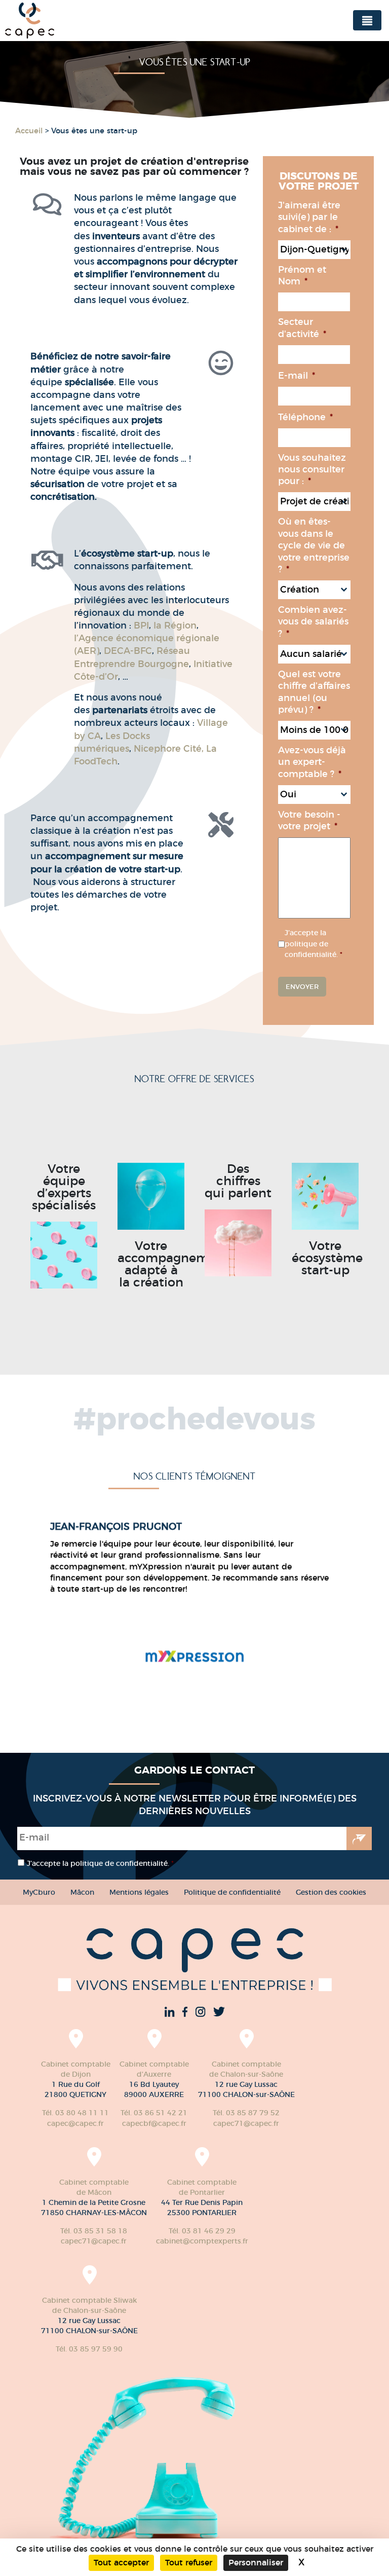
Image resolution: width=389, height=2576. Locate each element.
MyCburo (39, 1892)
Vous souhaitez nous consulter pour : (312, 470)
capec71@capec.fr (246, 2123)
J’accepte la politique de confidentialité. (314, 944)
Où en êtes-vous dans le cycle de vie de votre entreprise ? (314, 545)
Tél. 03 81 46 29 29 (202, 2231)
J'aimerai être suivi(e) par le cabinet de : (309, 217)
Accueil (29, 131)
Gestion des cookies (331, 1892)
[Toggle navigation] (367, 20)
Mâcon (82, 1892)
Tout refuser (189, 2563)
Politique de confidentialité (232, 1892)
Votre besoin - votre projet (309, 820)
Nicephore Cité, (169, 749)
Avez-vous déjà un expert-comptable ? (312, 762)
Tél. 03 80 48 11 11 (75, 2113)
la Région (175, 625)
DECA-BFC (128, 651)
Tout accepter (121, 2563)
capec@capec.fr (75, 2123)
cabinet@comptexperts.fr (202, 2241)
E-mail (297, 376)
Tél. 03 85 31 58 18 (94, 2231)
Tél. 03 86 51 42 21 (154, 2113)
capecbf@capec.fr (154, 2123)
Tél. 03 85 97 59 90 (89, 2349)
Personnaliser (256, 2563)
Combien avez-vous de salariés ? (313, 622)
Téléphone (305, 417)
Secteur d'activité (302, 328)
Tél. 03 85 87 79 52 (246, 2113)
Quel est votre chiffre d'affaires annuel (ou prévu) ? (314, 692)
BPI (141, 625)
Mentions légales (139, 1892)
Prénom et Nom (302, 275)
